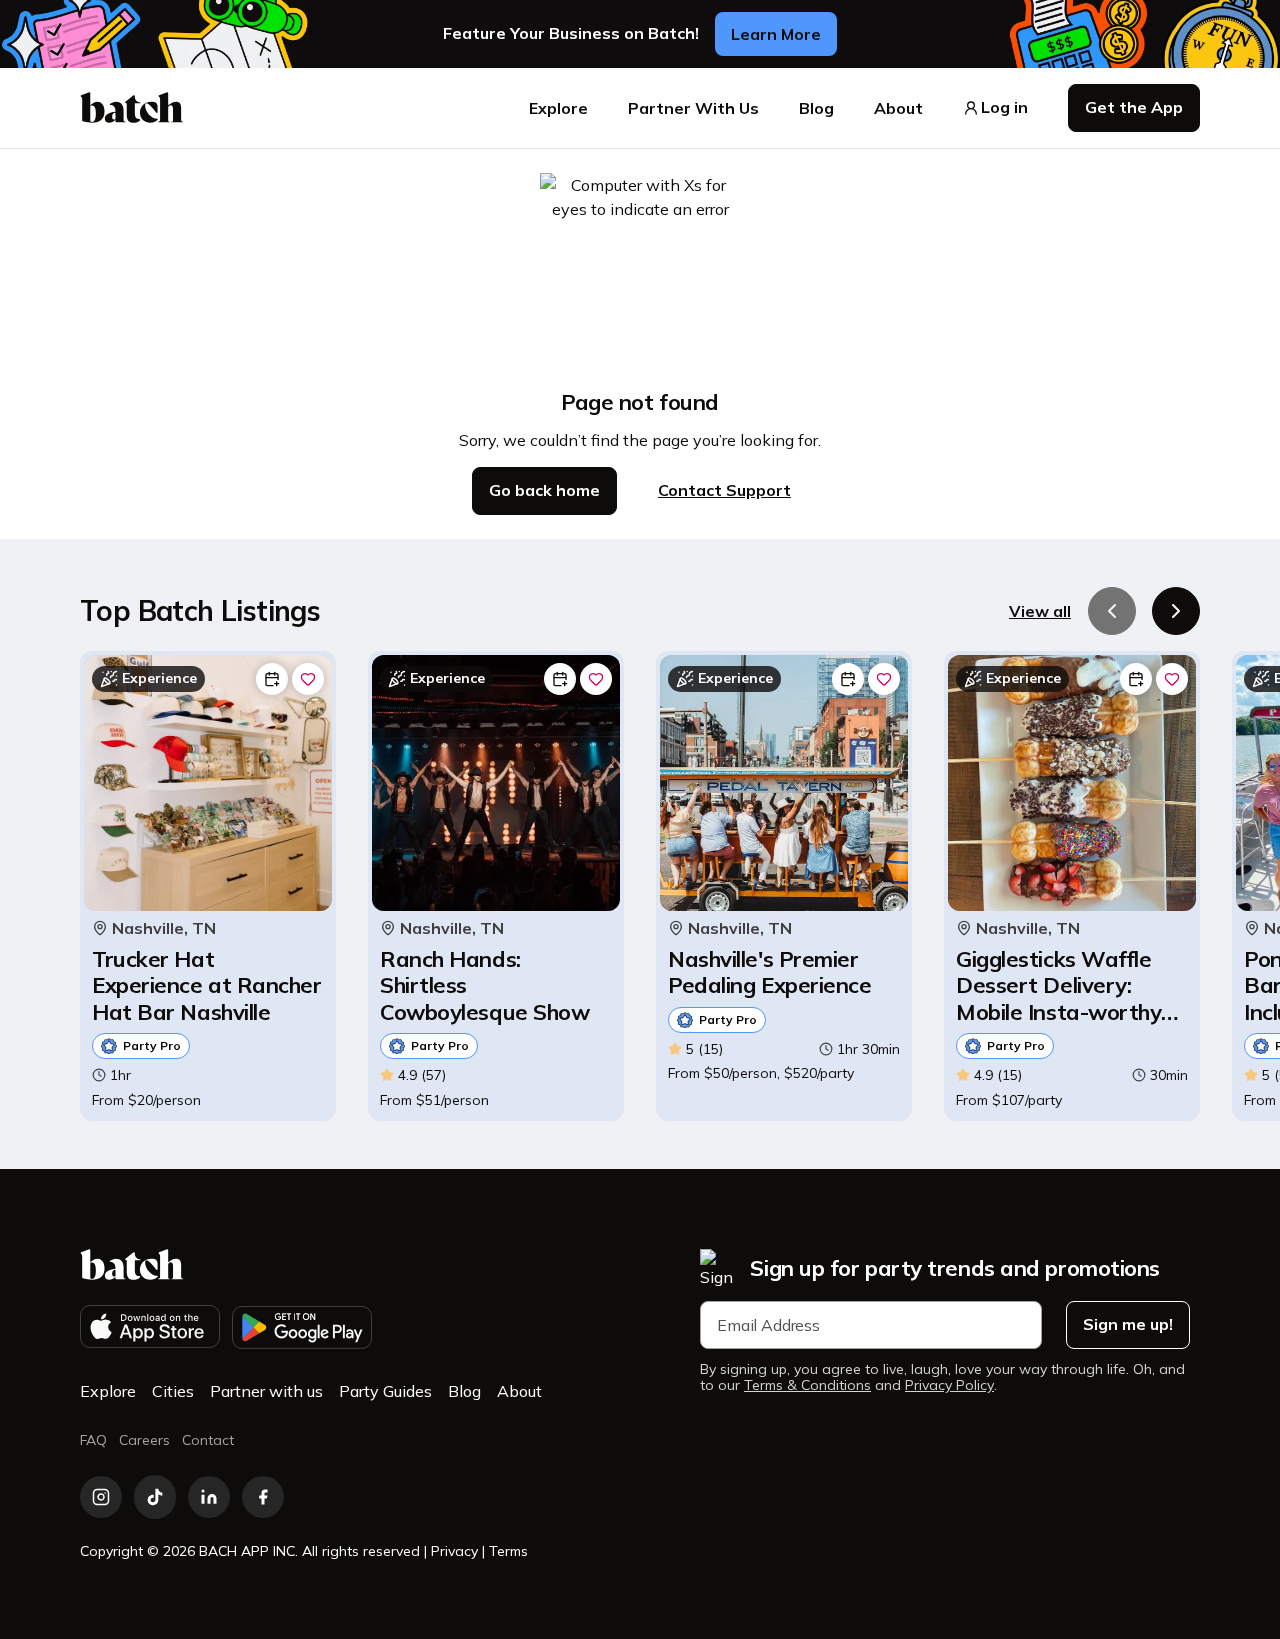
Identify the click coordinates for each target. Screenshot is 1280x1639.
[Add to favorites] (308, 679)
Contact (208, 1440)
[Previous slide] (1112, 611)
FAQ (93, 1440)
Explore (558, 108)
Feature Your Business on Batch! (571, 33)
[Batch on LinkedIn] (209, 1497)
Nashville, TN (164, 928)
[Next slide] (1176, 611)
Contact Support (724, 490)
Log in (1004, 107)
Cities (173, 1391)
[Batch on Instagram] (101, 1497)
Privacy (454, 1551)
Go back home (544, 490)
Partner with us (266, 1391)
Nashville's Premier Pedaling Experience (769, 972)
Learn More (776, 34)
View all (1040, 611)
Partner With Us (693, 108)
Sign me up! (1128, 1324)
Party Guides (385, 1391)
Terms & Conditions (807, 1385)
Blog (816, 108)
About (898, 108)
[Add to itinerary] (272, 679)
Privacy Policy (949, 1385)
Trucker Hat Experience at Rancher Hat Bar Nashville (207, 985)
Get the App (1134, 107)
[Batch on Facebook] (263, 1497)
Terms (508, 1551)
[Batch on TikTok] (155, 1497)
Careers (144, 1440)
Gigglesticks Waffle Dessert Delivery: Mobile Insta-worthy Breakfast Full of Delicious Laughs (1058, 985)
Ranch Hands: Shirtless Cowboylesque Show (484, 985)
